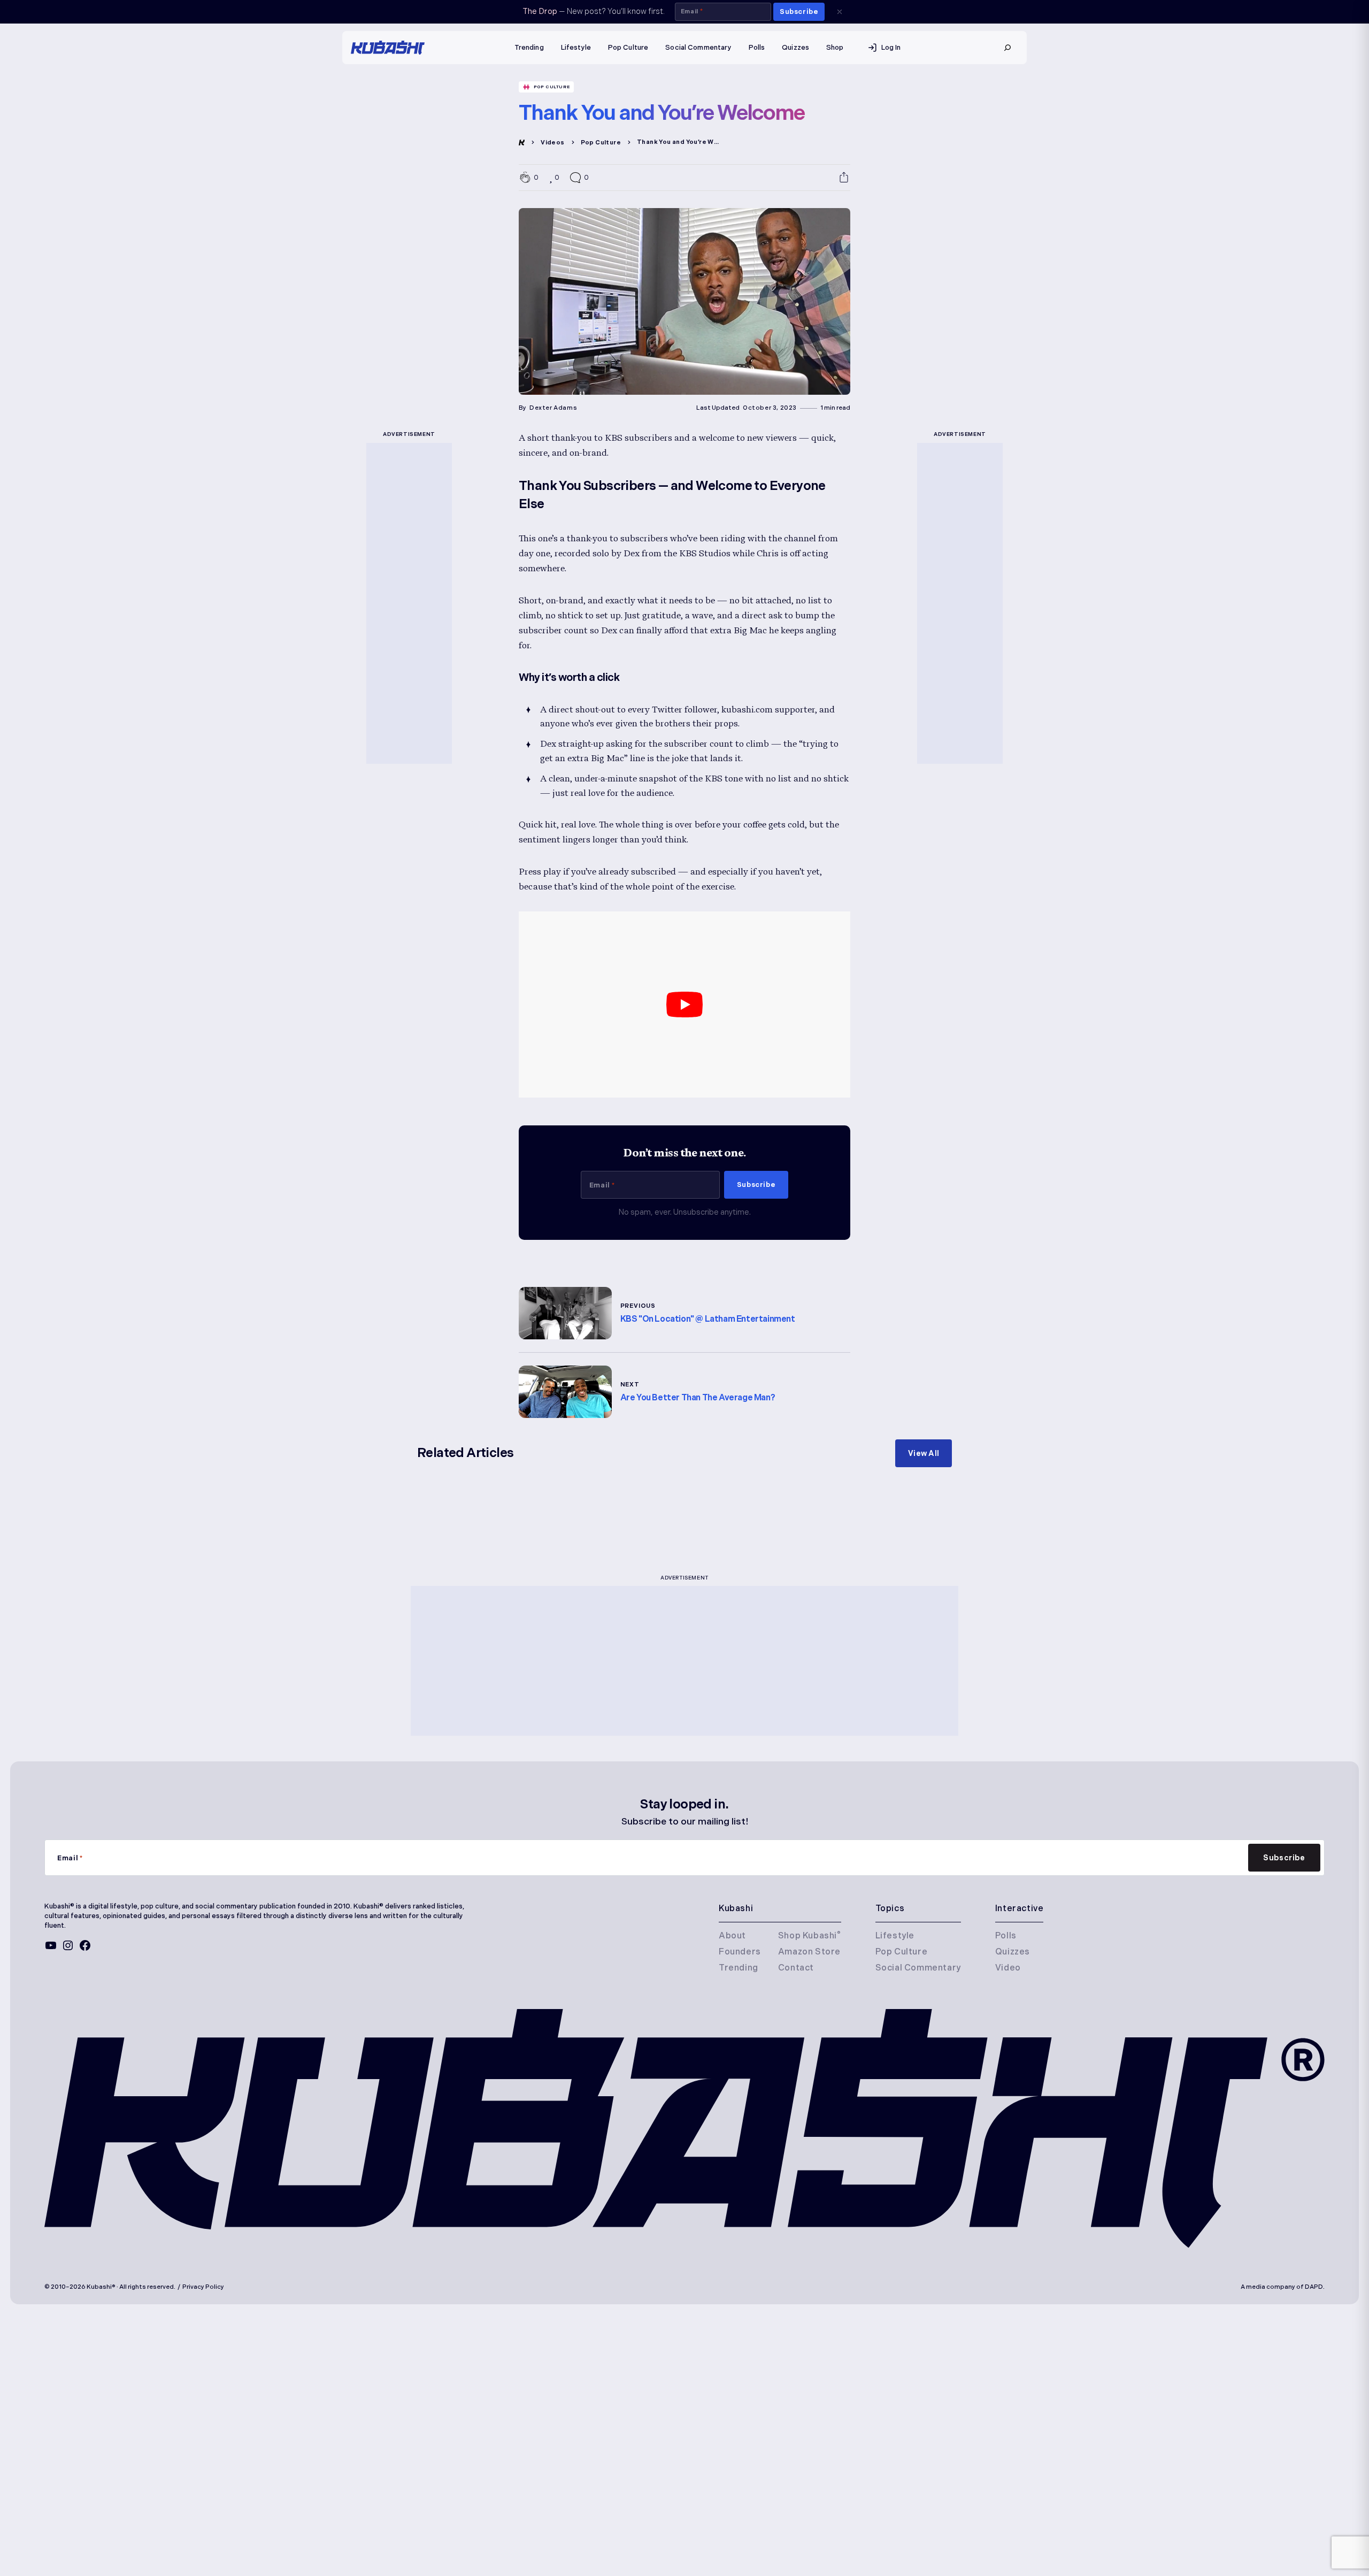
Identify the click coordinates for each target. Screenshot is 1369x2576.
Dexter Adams (553, 408)
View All (924, 1453)
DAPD (1314, 2287)
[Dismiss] (840, 12)
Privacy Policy (203, 2287)
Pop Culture (552, 87)
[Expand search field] (1007, 48)
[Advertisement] (409, 603)
